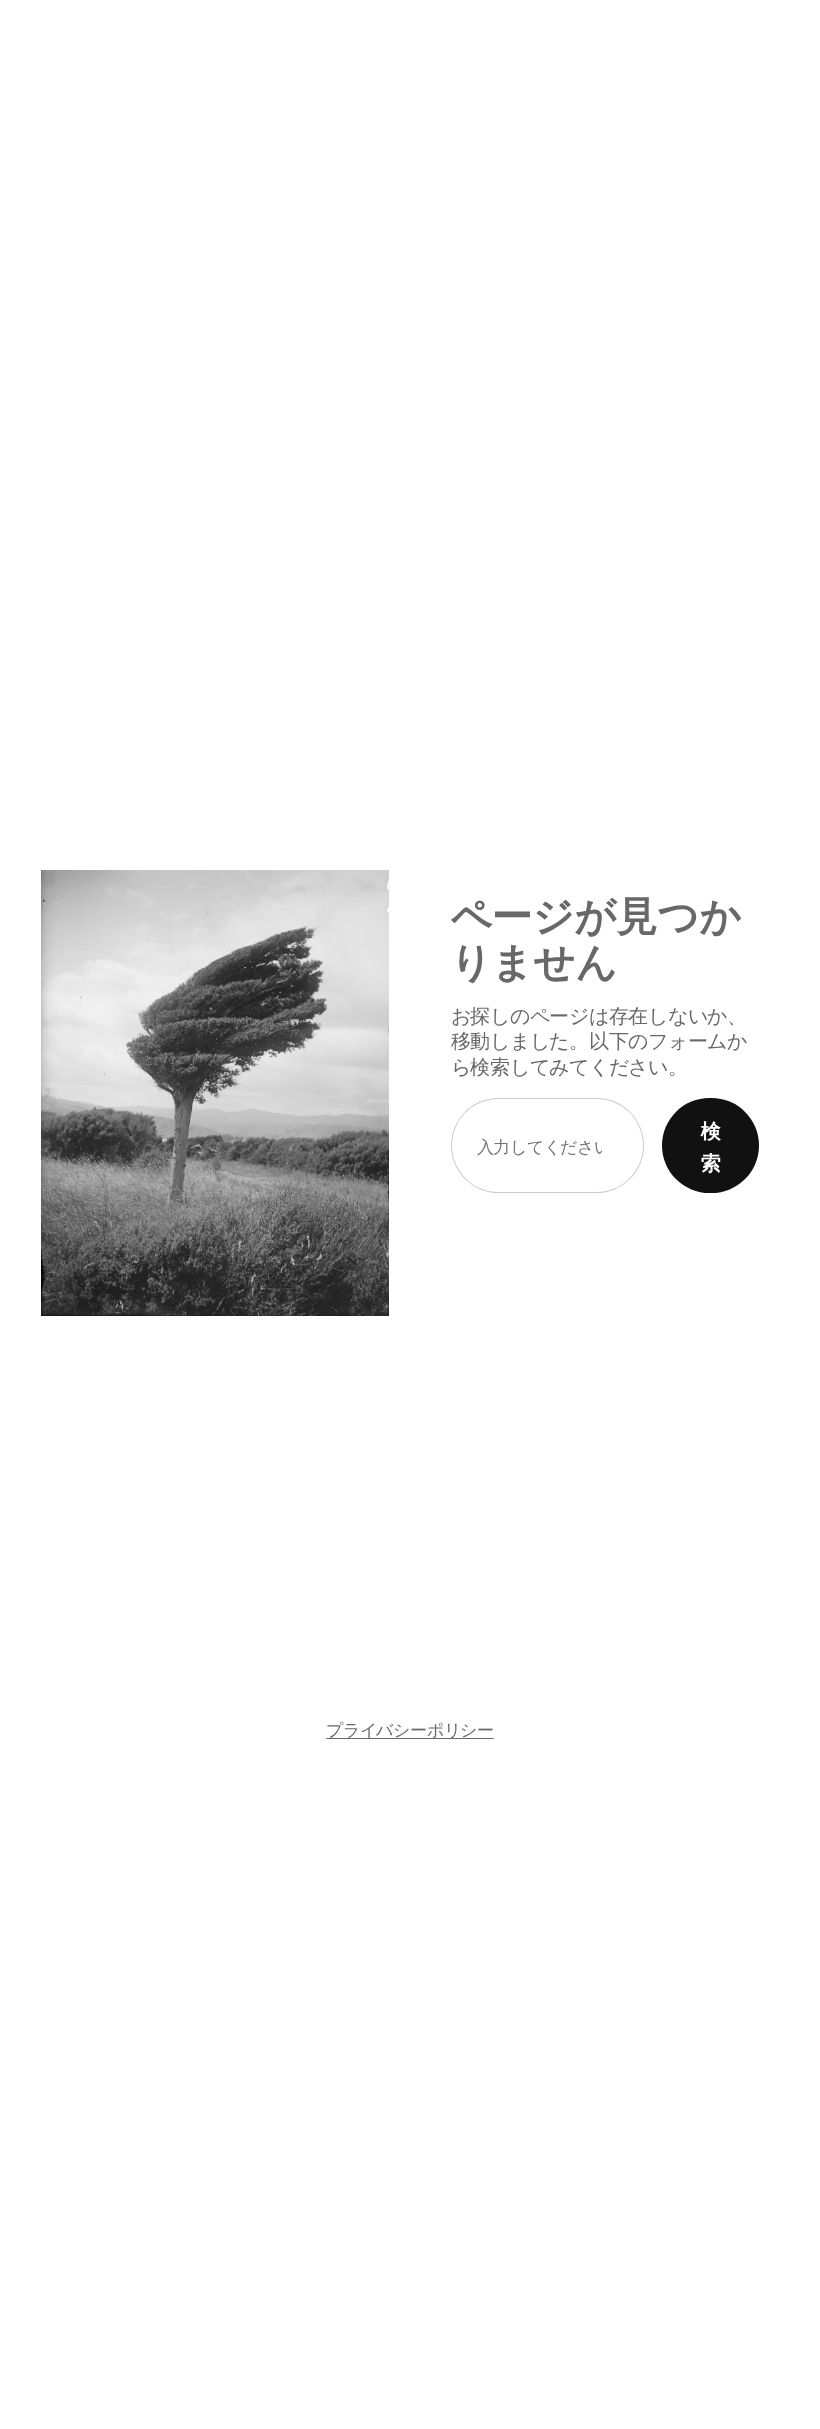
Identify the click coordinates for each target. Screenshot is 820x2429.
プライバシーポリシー (410, 1728)
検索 (711, 1145)
